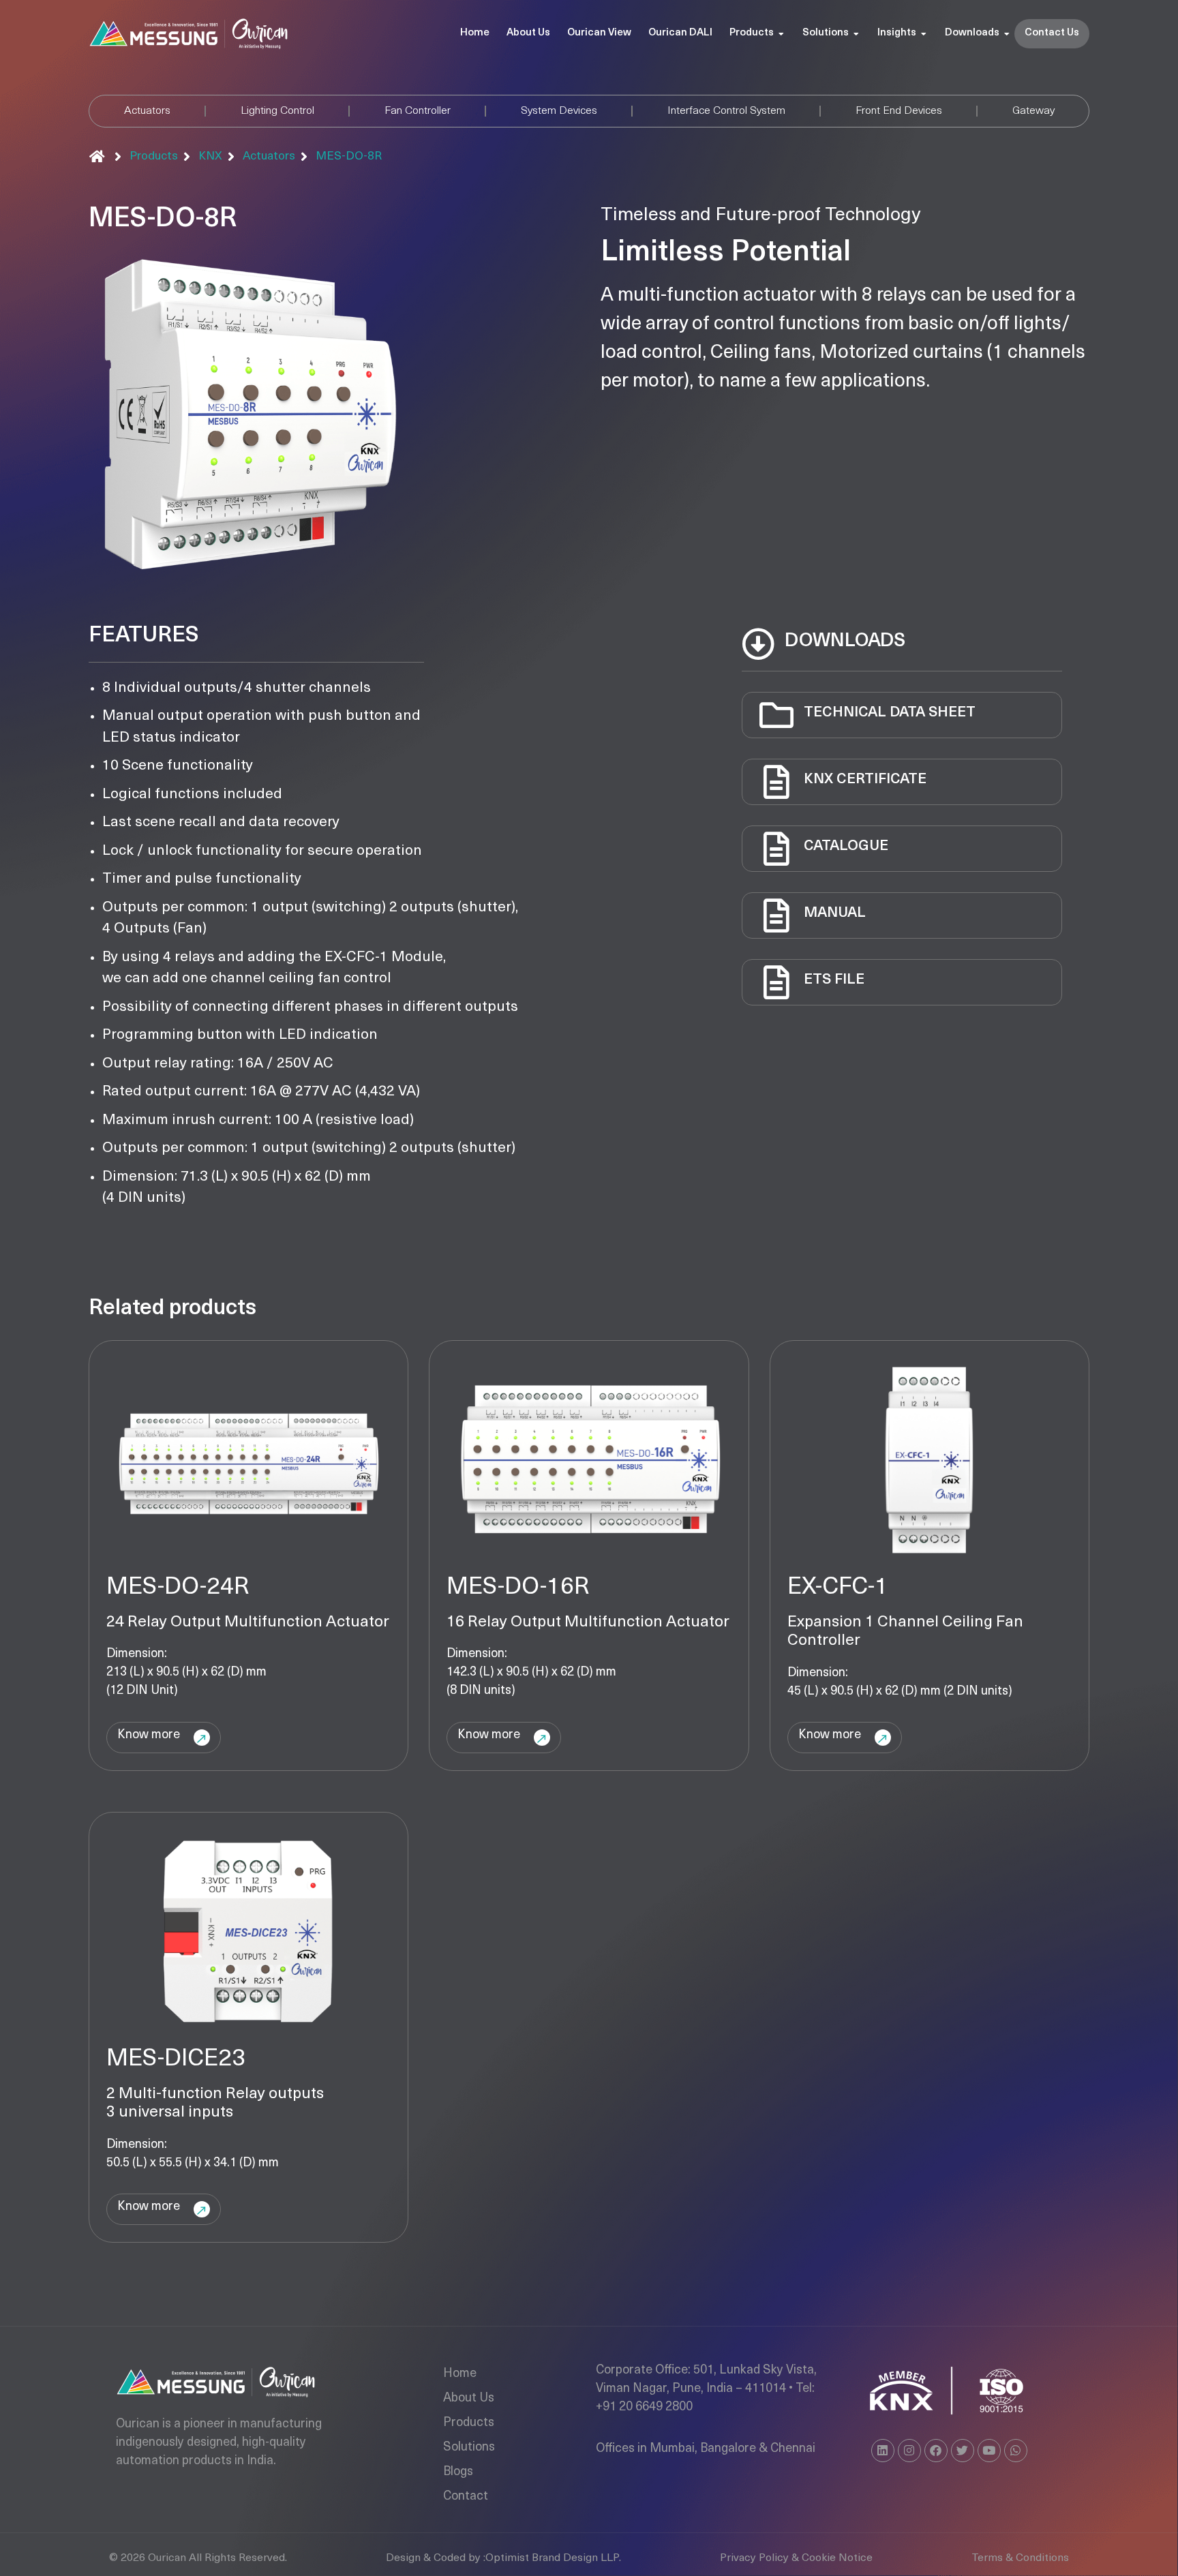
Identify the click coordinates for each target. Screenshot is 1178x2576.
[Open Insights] (924, 34)
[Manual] (776, 915)
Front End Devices (899, 111)
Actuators (147, 111)
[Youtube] (989, 2451)
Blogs (458, 2472)
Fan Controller (418, 111)
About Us (469, 2399)
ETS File (834, 980)
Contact (466, 2497)
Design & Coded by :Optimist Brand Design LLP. (503, 2558)
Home (460, 2374)
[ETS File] (776, 982)
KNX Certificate (865, 779)
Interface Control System (726, 111)
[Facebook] (936, 2451)
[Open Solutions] (856, 34)
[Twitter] (963, 2451)
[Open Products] (781, 34)
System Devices (559, 111)
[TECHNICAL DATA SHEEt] (776, 715)
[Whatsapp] (1016, 2451)
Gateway (1033, 111)
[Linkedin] (883, 2451)
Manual (835, 913)
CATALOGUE (846, 846)
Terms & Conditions (1020, 2558)
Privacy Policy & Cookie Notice (796, 2558)
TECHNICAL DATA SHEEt (890, 713)
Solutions (469, 2448)
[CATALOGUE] (776, 849)
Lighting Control (277, 111)
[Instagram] (909, 2451)
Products (469, 2423)
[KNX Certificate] (776, 782)
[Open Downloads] (1007, 34)
